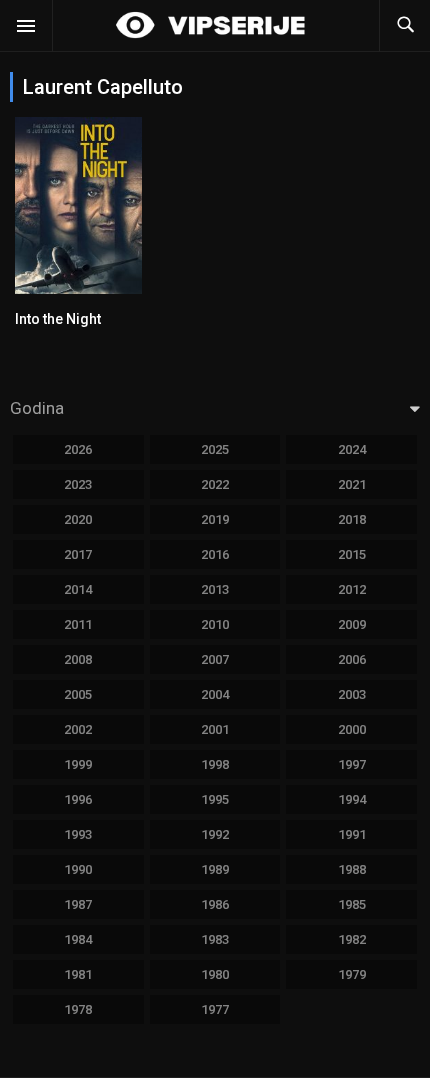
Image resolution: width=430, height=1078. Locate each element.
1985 (352, 904)
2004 (215, 694)
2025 (215, 449)
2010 (215, 624)
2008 (78, 659)
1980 (215, 974)
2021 (352, 484)
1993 (78, 834)
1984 (78, 939)
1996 (78, 799)
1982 (352, 939)
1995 (215, 799)
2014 (78, 589)
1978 (78, 1009)
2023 (78, 484)
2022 (215, 484)
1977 (215, 1009)
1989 (215, 869)
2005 (78, 694)
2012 (352, 589)
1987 (78, 904)
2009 (352, 624)
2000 (352, 729)
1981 (78, 974)
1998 (215, 764)
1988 (352, 869)
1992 (215, 834)
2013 (215, 589)
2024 (352, 449)
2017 (78, 554)
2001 (215, 729)
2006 (352, 659)
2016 (215, 554)
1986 (215, 904)
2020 (78, 519)
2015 (352, 554)
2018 (352, 519)
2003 (352, 694)
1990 (78, 869)
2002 (78, 729)
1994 (352, 799)
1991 (352, 834)
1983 (215, 939)
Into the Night (58, 319)
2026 (78, 449)
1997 (352, 764)
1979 (352, 974)
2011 (78, 624)
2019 (215, 519)
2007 (215, 659)
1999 (78, 764)
